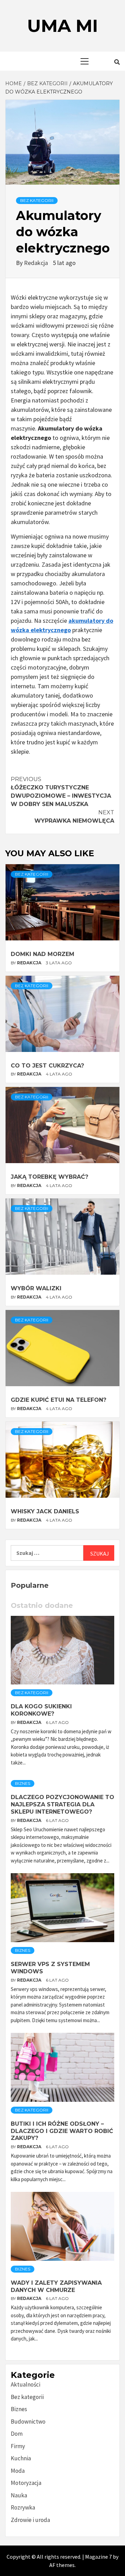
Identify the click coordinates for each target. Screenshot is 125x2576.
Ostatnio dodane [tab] (42, 1605)
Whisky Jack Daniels (45, 1511)
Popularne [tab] (30, 1585)
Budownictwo (28, 2422)
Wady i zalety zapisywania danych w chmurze (56, 2286)
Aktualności (26, 2384)
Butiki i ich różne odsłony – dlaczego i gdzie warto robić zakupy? (62, 2131)
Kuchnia (21, 2458)
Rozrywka (23, 2507)
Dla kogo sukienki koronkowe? (41, 1710)
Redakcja (37, 263)
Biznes (23, 1783)
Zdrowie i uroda (30, 2520)
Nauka (19, 2495)
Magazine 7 (98, 2557)
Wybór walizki (36, 1288)
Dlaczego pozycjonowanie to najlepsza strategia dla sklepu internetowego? (62, 1804)
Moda (18, 2471)
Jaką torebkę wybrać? (49, 1177)
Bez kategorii (37, 200)
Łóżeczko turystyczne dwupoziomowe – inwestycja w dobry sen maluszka (61, 792)
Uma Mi (62, 26)
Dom (17, 2434)
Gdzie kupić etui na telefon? (59, 1400)
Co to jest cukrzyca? (47, 1066)
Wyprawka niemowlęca (74, 817)
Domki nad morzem (43, 954)
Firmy (18, 2446)
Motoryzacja (26, 2483)
